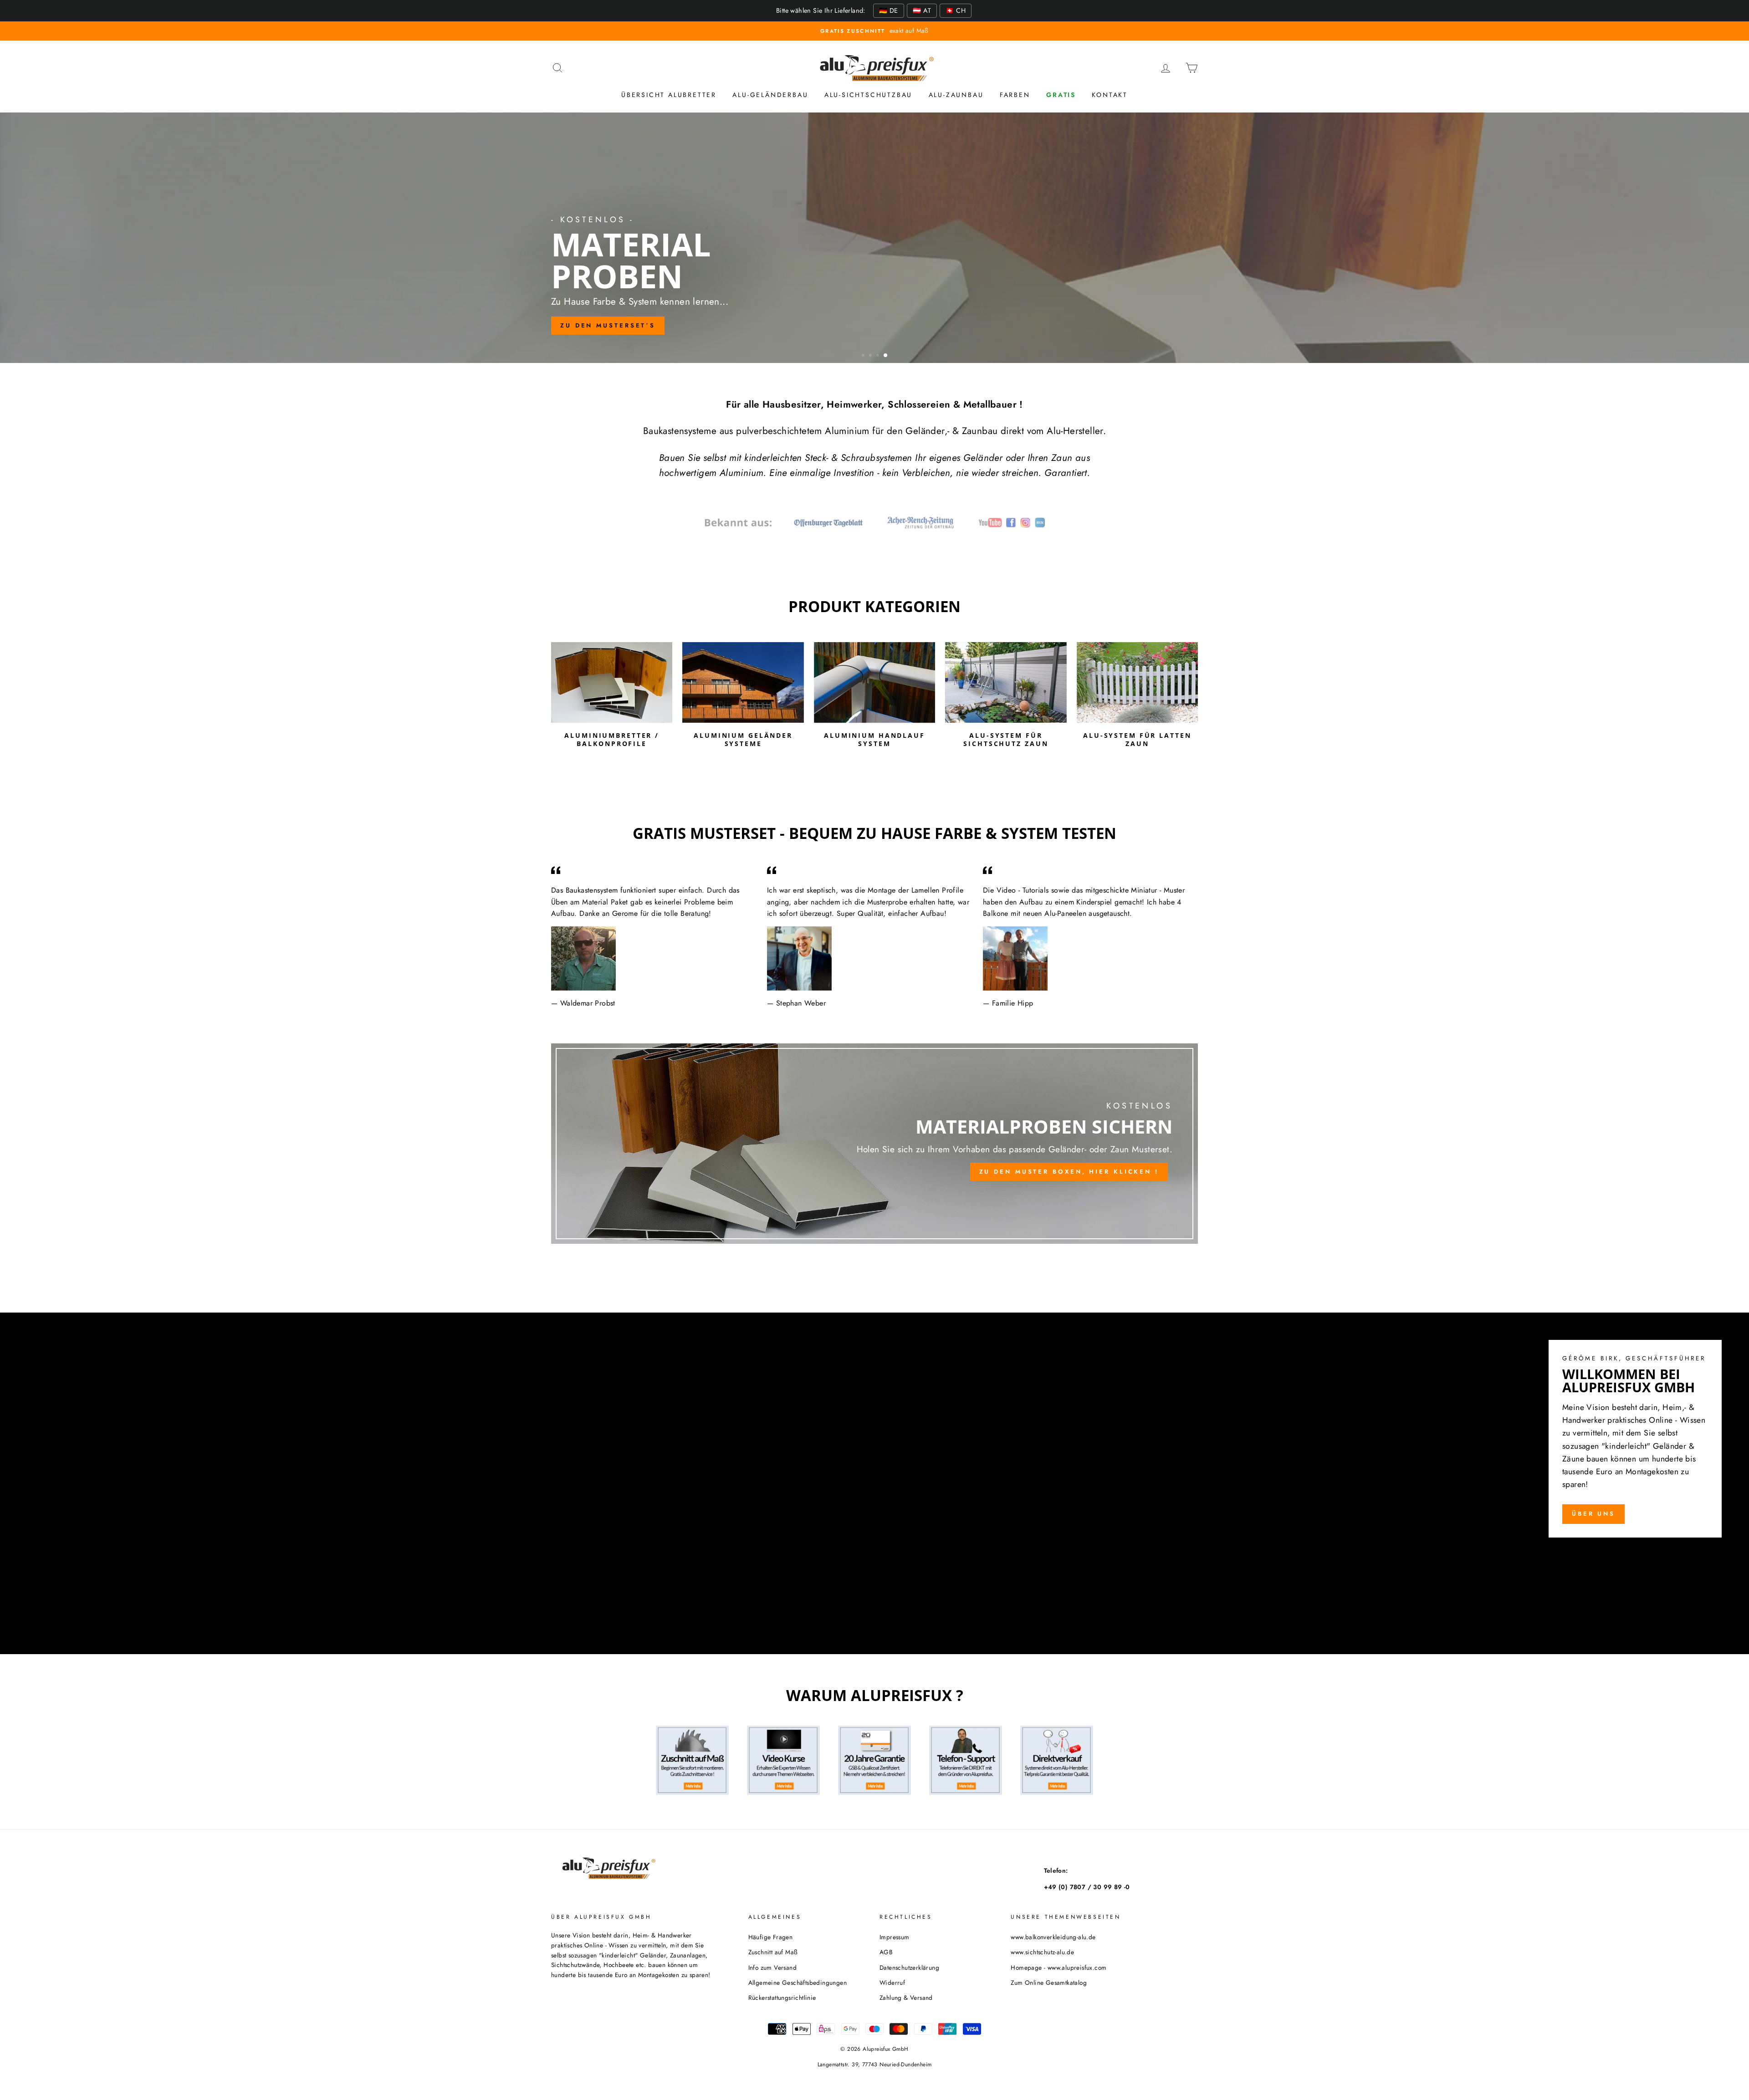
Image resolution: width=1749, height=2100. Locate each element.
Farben (1015, 95)
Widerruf (892, 1982)
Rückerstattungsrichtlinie (782, 1998)
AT (922, 10)
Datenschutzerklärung (909, 1967)
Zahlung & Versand (906, 1998)
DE (889, 10)
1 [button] (864, 356)
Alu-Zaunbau (956, 95)
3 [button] (880, 356)
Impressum (895, 1937)
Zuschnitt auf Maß (773, 1952)
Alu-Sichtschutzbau (868, 95)
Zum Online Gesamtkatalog (1049, 1982)
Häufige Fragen (771, 1937)
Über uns (1593, 1514)
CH (956, 10)
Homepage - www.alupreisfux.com (1059, 1967)
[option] (874, 31)
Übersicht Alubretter (669, 95)
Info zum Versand (772, 1967)
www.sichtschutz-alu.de (1042, 1952)
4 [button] (887, 356)
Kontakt (1110, 95)
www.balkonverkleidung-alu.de (1053, 1937)
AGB (886, 1952)
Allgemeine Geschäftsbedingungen (798, 1982)
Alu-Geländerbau (770, 95)
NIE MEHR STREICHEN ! (873, 272)
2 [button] (872, 356)
